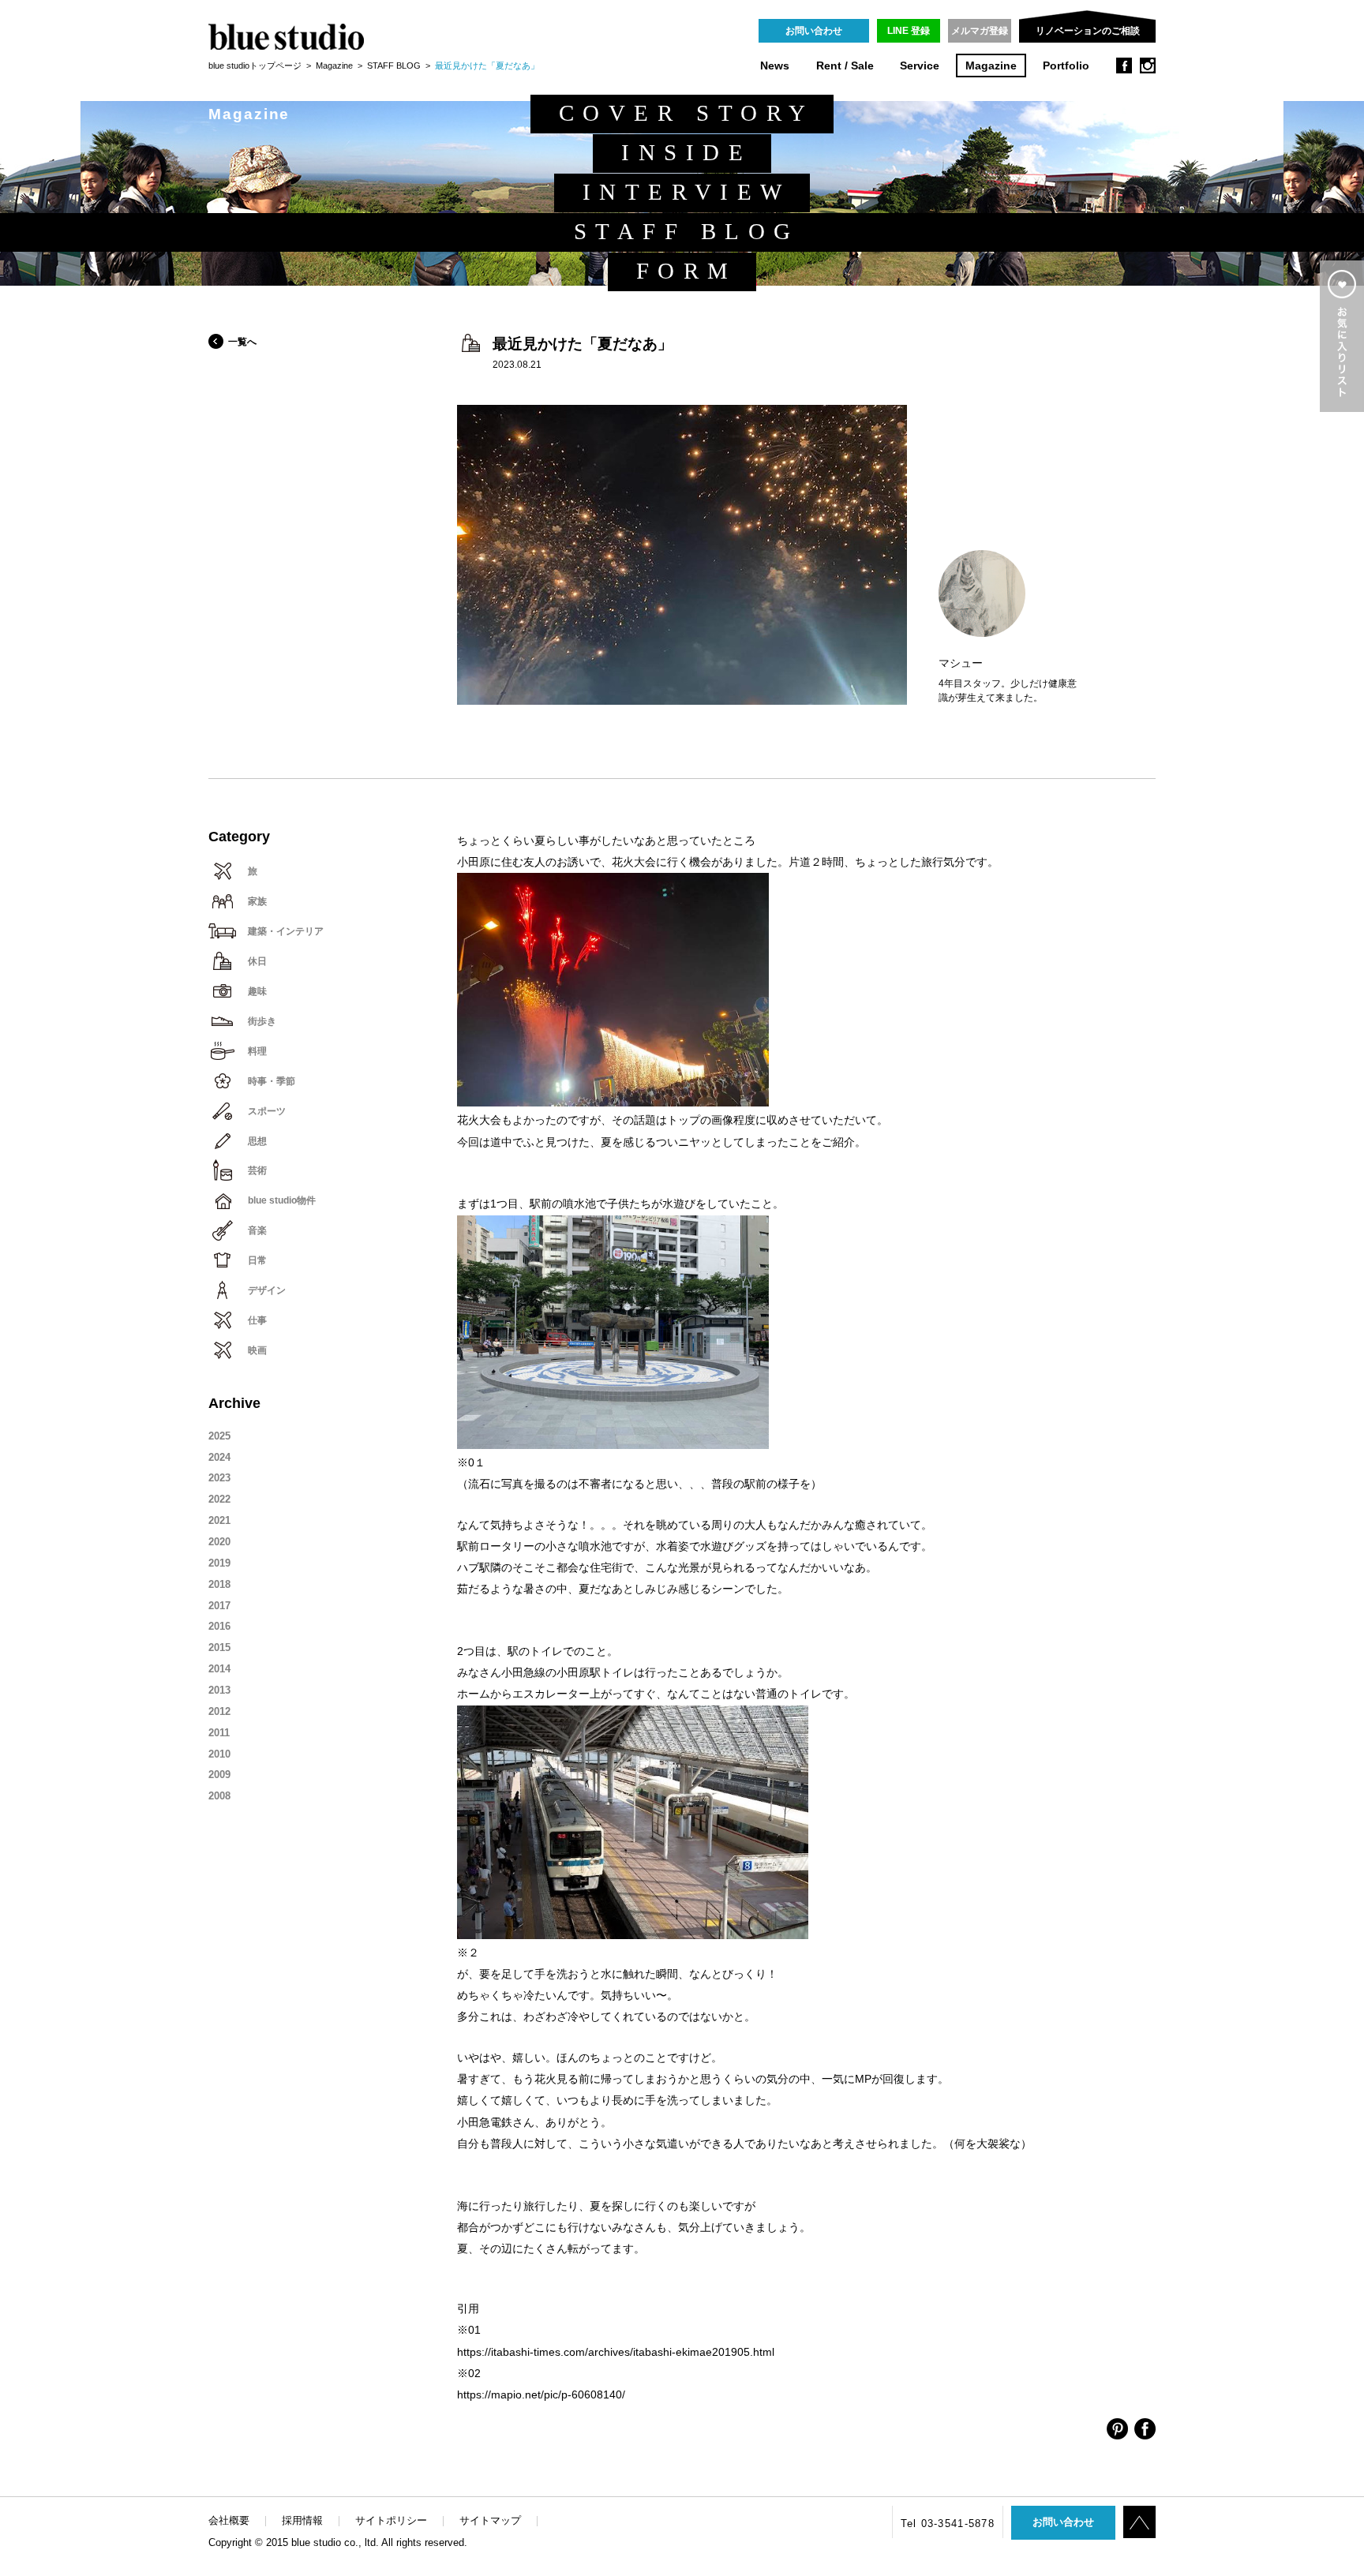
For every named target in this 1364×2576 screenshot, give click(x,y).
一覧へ (242, 342)
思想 (257, 1141)
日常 (257, 1260)
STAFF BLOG (394, 66)
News (775, 66)
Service (920, 66)
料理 (257, 1051)
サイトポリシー (391, 2520)
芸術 (257, 1170)
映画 (257, 1350)
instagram (1148, 66)
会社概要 (229, 2520)
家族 (257, 901)
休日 (257, 961)
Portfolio (1066, 66)
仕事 (257, 1320)
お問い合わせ (814, 31)
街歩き (262, 1021)
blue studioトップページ (255, 66)
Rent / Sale (845, 66)
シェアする (1117, 2429)
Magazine (991, 66)
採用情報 (302, 2520)
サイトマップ (490, 2520)
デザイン (267, 1290)
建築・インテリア (286, 931)
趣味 (257, 991)
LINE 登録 (909, 31)
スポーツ (267, 1111)
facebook (1124, 66)
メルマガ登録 (980, 31)
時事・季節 (272, 1081)
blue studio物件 (282, 1200)
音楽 (257, 1230)
